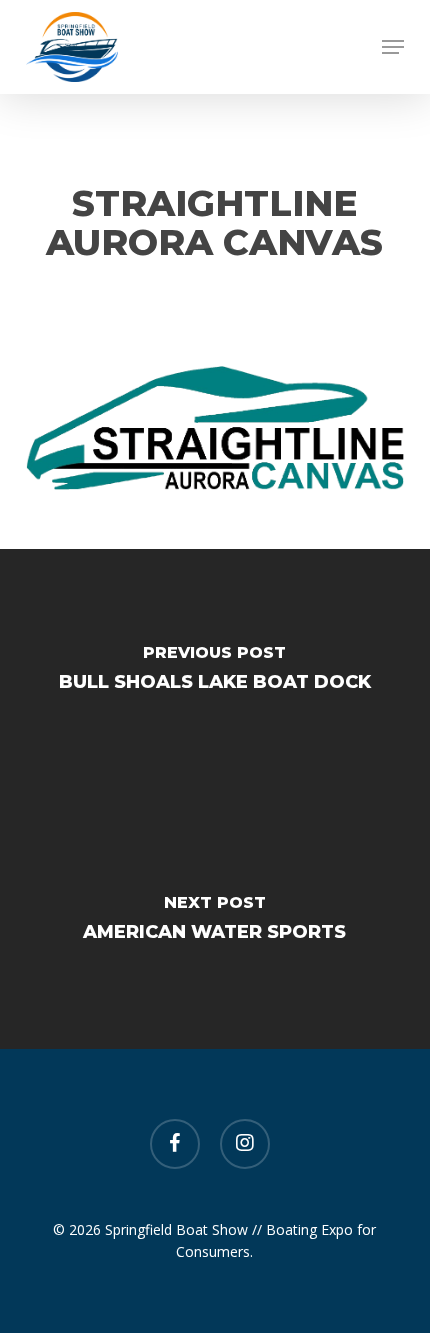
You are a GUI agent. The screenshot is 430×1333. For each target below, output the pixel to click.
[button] (393, 47)
